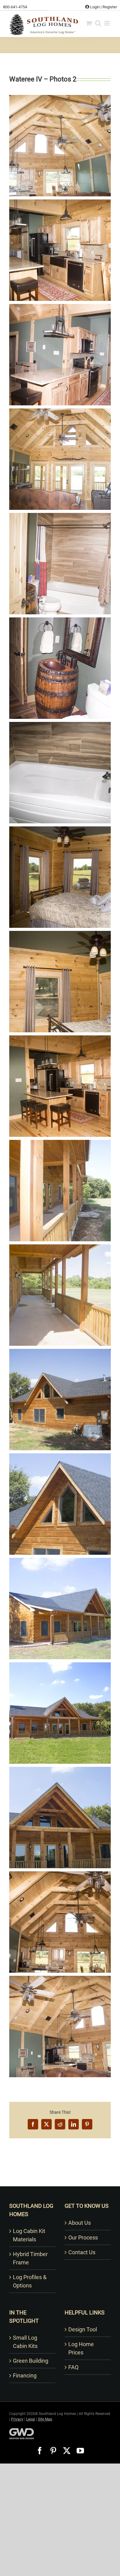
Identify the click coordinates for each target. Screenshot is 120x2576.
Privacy (17, 2419)
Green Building (31, 2361)
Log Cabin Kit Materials (29, 2235)
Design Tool (83, 2329)
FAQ (73, 2367)
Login (94, 7)
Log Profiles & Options (30, 2281)
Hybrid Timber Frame (30, 2258)
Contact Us (82, 2252)
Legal (31, 2419)
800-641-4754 (15, 7)
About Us (80, 2223)
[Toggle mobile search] (98, 23)
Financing (25, 2375)
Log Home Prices (81, 2348)
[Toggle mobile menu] (108, 23)
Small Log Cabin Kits (25, 2342)
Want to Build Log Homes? (60, 2178)
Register (110, 7)
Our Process (83, 2237)
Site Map (45, 2419)
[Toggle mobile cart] (89, 23)
